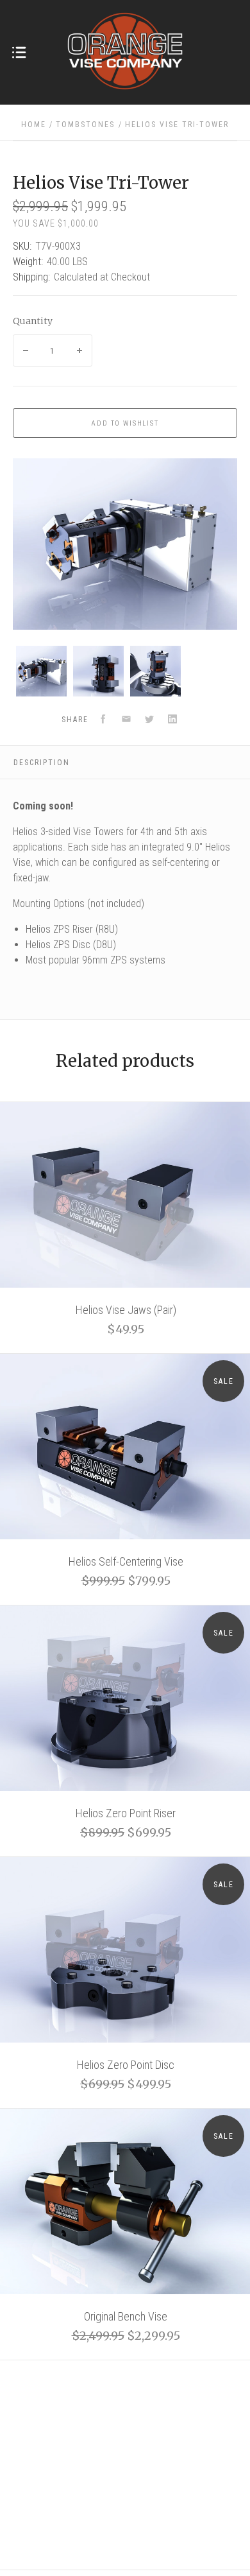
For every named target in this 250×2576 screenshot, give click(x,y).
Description (42, 763)
